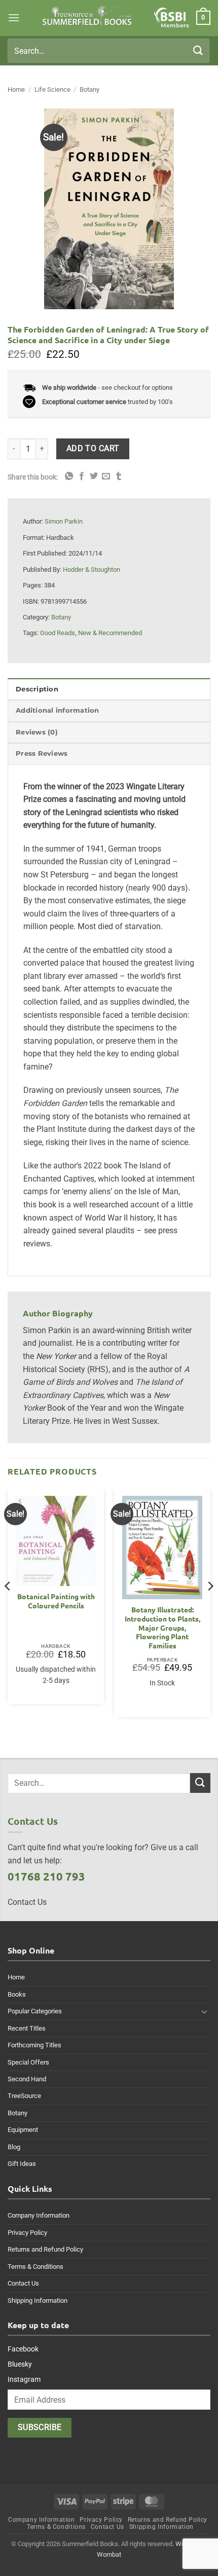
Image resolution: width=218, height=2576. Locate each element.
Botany (89, 89)
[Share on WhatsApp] (69, 476)
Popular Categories (35, 2011)
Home (16, 89)
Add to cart (93, 449)
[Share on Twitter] (94, 476)
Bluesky (20, 2364)
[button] (14, 17)
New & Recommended (110, 633)
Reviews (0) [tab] (37, 732)
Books (17, 1994)
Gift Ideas (22, 2164)
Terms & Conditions (35, 2267)
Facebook (23, 2349)
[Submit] (198, 50)
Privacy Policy (27, 2233)
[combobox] (108, 51)
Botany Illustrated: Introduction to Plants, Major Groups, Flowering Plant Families (162, 1628)
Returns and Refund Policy (45, 2249)
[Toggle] (204, 2011)
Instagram (24, 2379)
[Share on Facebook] (82, 476)
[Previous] (8, 1607)
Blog (14, 2147)
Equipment (23, 2130)
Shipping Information (38, 2301)
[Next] (210, 1607)
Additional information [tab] (58, 710)
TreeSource (24, 2096)
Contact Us (23, 2283)
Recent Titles (27, 2028)
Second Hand (27, 2079)
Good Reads (58, 633)
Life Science (52, 89)
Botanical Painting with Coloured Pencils (56, 1601)
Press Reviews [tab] (42, 753)
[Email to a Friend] (106, 476)
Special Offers (28, 2062)
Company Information (39, 2215)
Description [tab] (37, 689)
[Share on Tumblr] (119, 476)
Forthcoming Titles (34, 2045)
